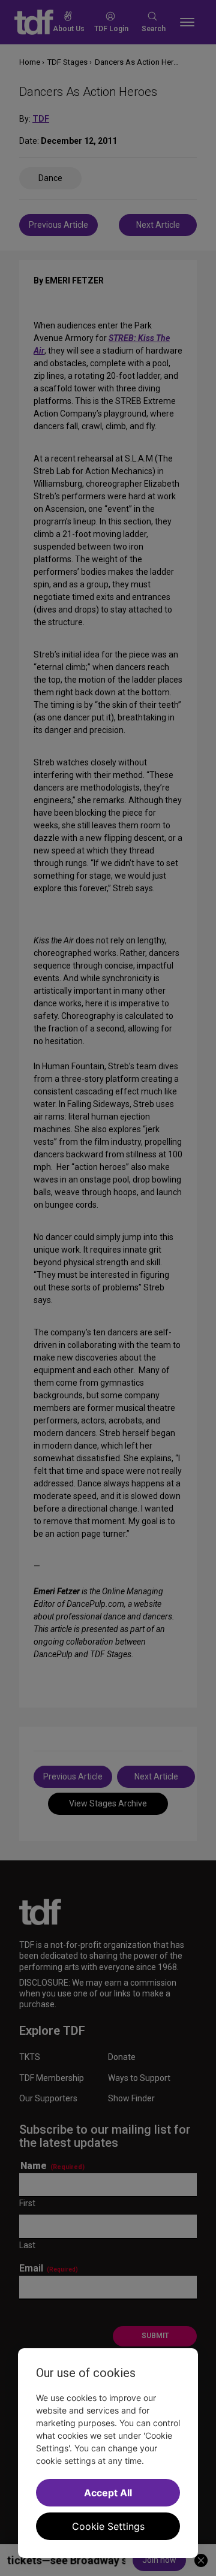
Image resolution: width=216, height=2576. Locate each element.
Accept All (108, 2493)
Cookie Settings (108, 2526)
